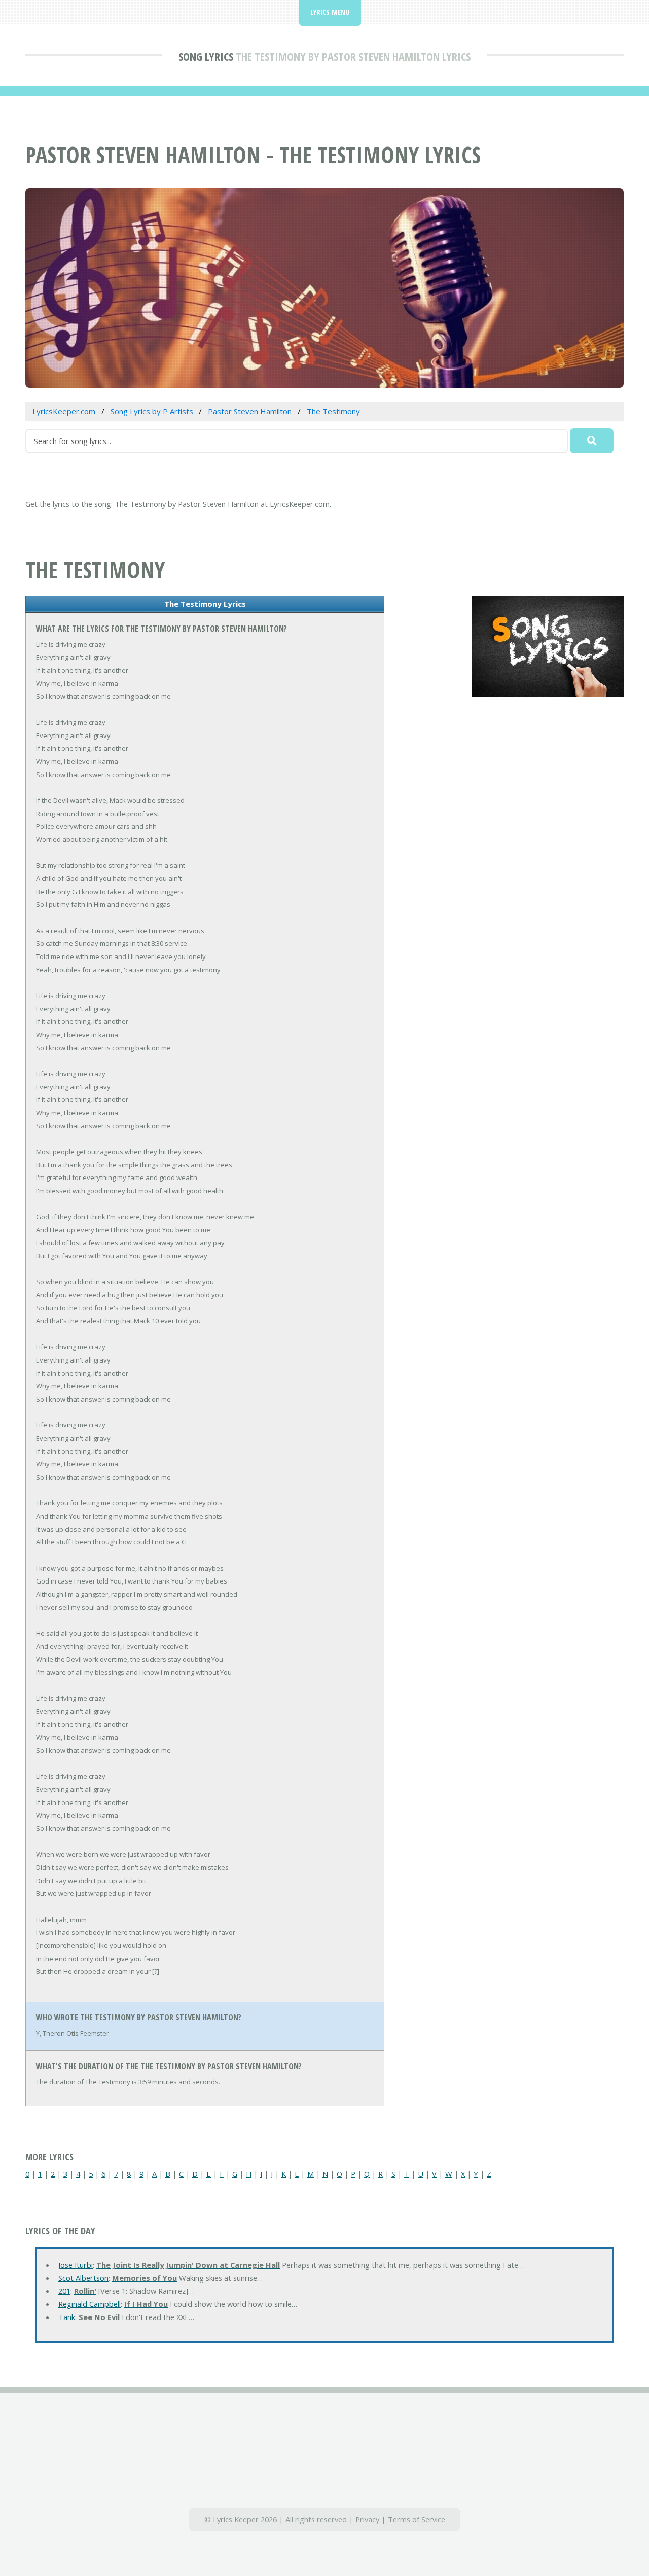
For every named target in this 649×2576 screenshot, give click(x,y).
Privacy (367, 2519)
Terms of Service (417, 2519)
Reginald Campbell (89, 2304)
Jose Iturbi (76, 2265)
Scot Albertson (83, 2278)
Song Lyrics (206, 56)
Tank (67, 2317)
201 (64, 2291)
